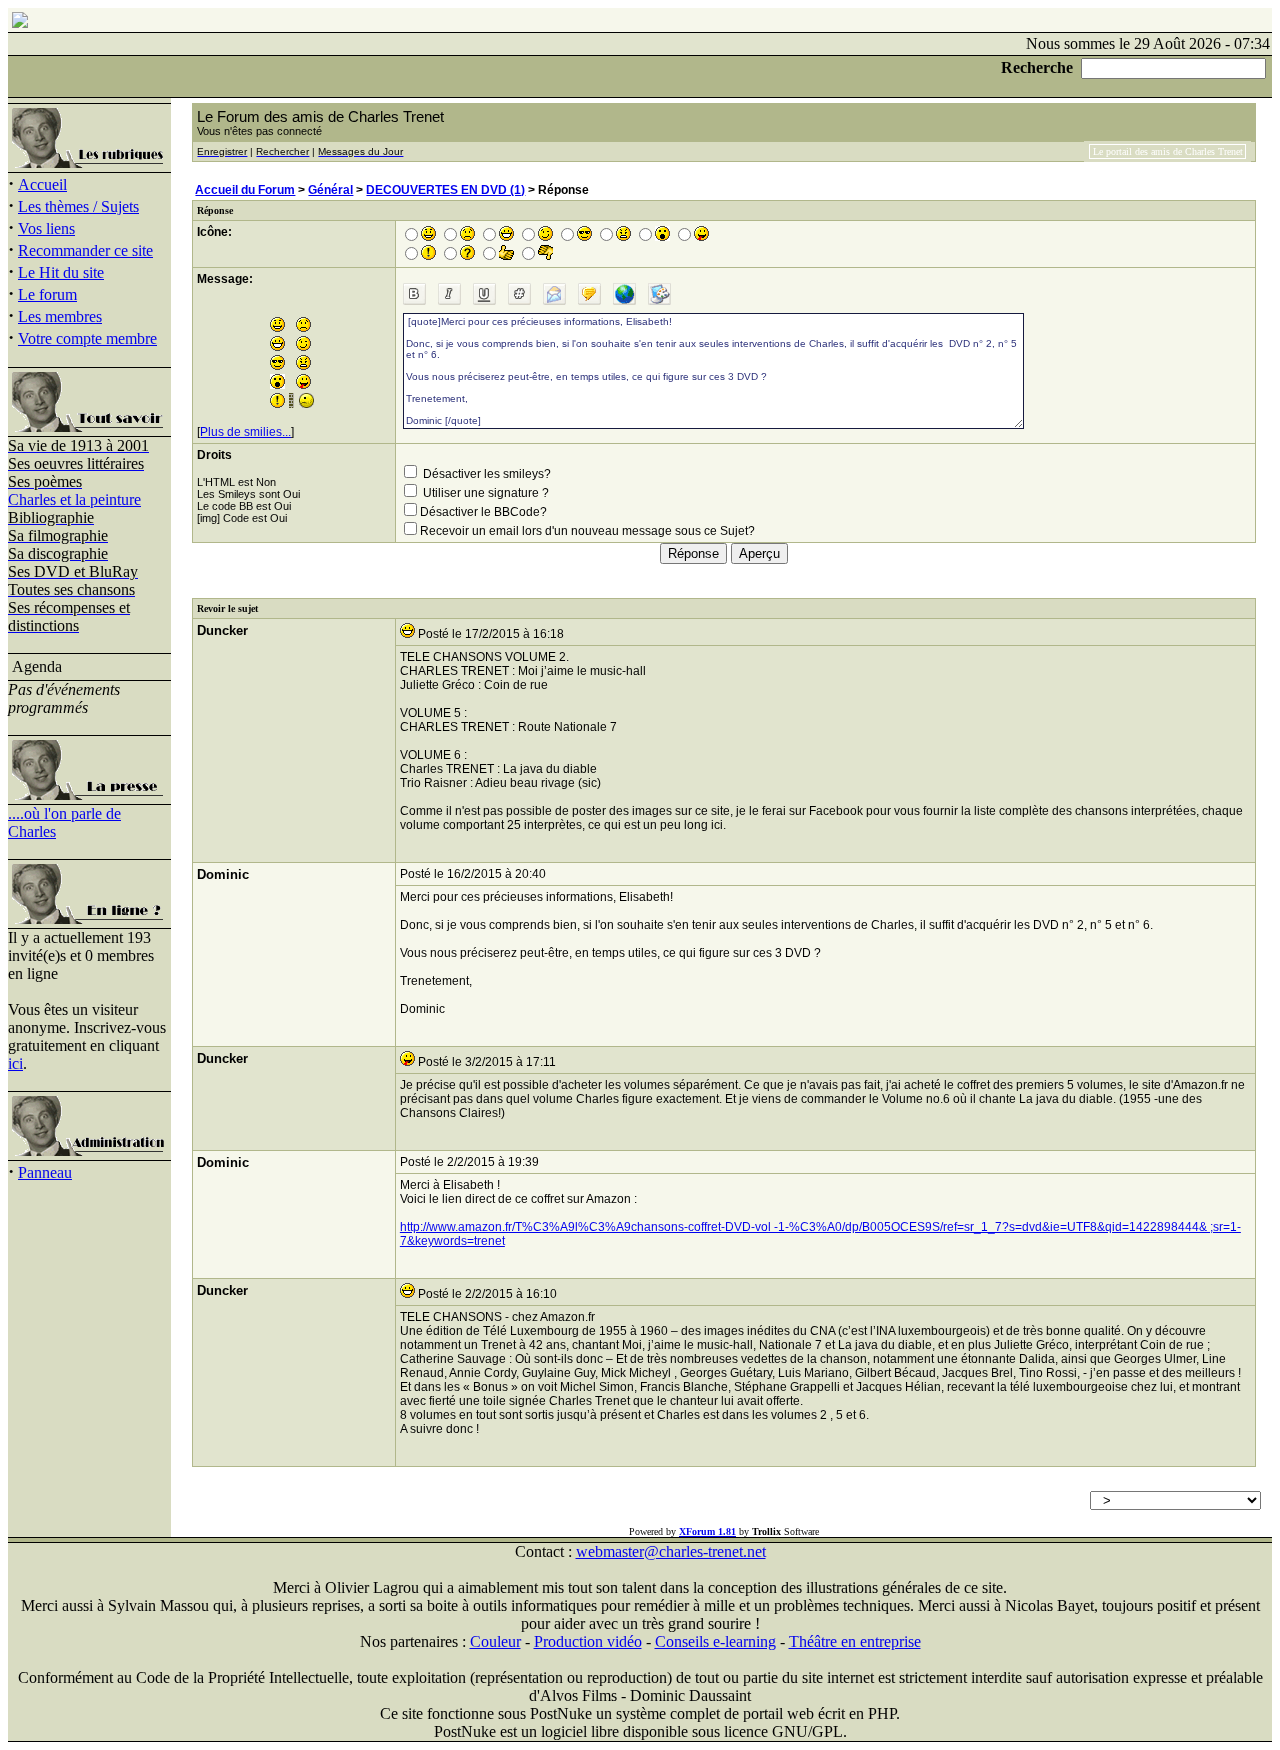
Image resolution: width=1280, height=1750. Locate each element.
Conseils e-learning (715, 1641)
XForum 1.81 (707, 1531)
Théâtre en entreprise (855, 1641)
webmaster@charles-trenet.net (671, 1551)
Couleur (495, 1641)
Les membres (60, 316)
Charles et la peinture (74, 499)
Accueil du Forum (245, 190)
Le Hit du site (61, 272)
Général (330, 190)
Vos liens (46, 228)
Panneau (45, 1172)
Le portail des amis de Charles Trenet (1168, 151)
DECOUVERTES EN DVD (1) (445, 190)
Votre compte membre (87, 338)
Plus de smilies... (245, 432)
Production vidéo (588, 1641)
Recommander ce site (85, 250)
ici (15, 1063)
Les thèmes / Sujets (78, 206)
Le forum (47, 294)
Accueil (42, 184)
